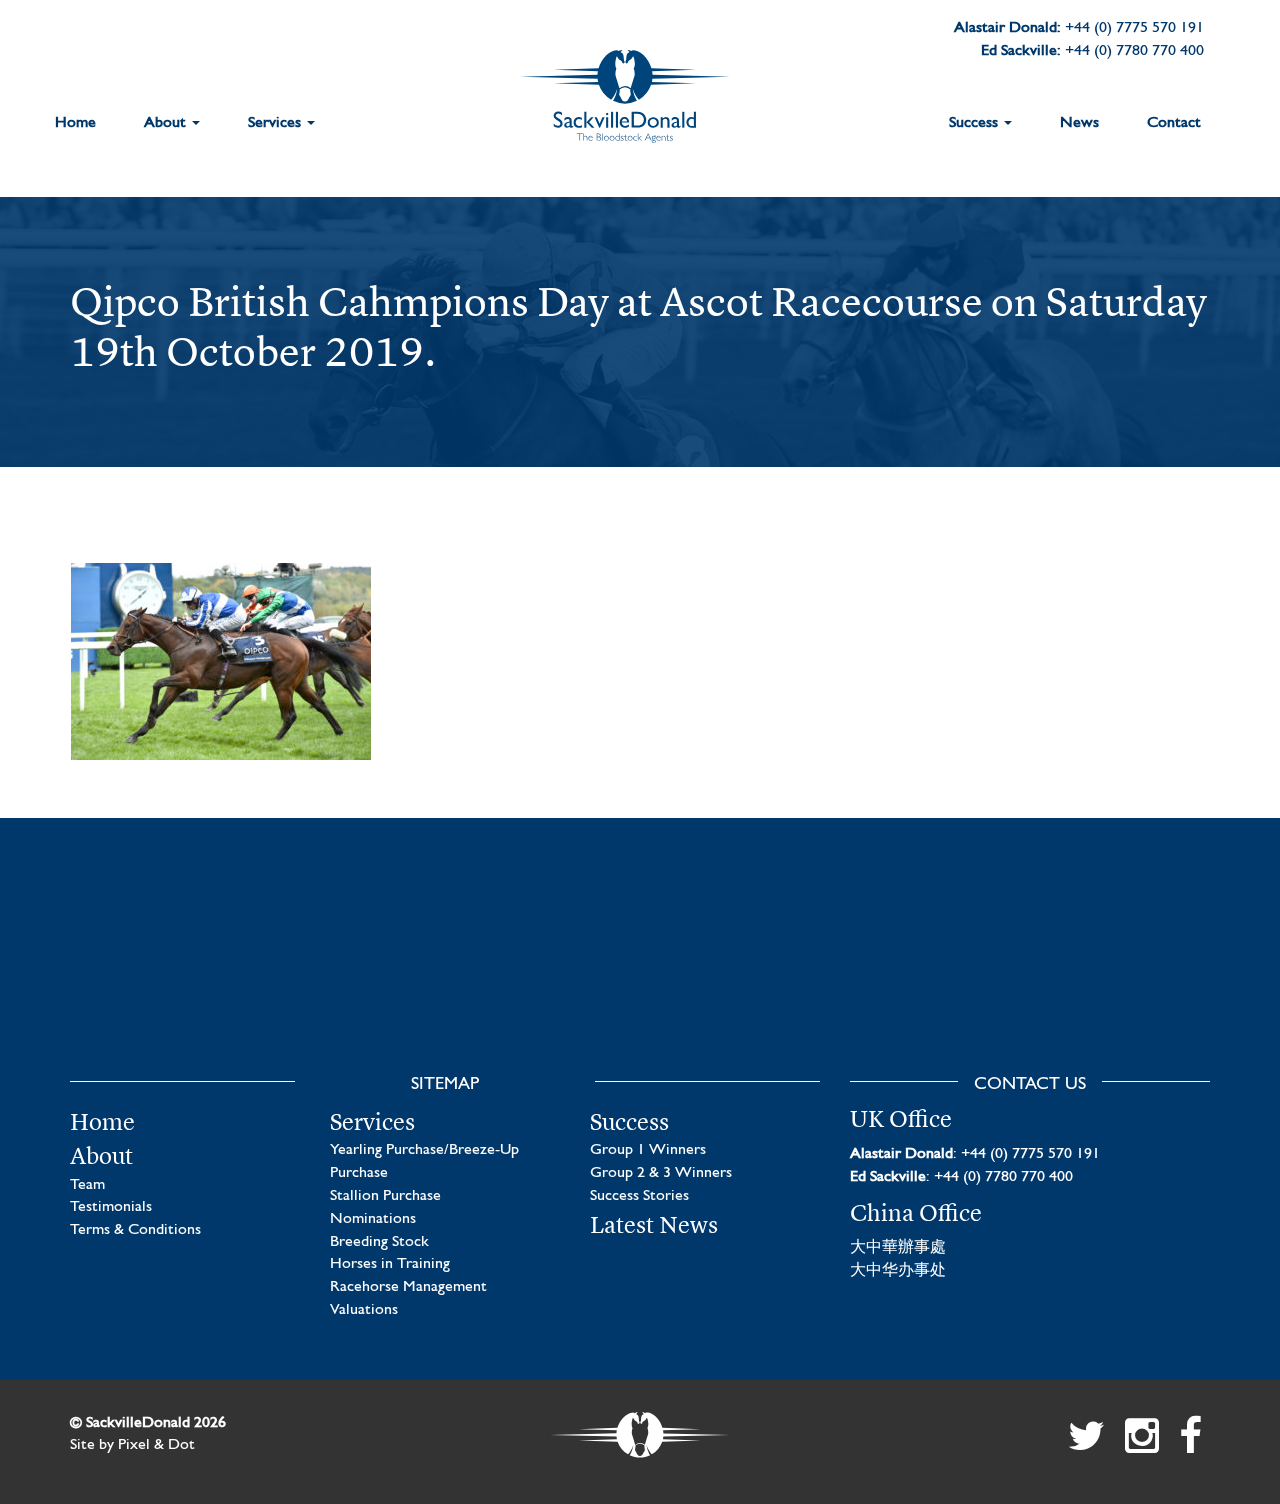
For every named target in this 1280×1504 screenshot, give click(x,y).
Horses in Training (390, 1264)
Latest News (654, 1225)
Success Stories (639, 1196)
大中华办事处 (898, 1271)
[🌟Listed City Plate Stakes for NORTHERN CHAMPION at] (492, 974)
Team (87, 1185)
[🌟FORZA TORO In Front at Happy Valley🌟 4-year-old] (1082, 974)
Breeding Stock (379, 1242)
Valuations (364, 1310)
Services (276, 123)
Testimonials (111, 1207)
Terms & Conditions (135, 1230)
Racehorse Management (408, 1287)
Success (975, 123)
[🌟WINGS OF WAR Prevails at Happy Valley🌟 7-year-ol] (787, 974)
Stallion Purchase (385, 1196)
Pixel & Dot (156, 1445)
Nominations (373, 1219)
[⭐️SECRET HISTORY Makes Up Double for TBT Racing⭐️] (197, 974)
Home (75, 123)
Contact (1174, 123)
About (167, 123)
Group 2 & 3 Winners (661, 1173)
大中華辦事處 (898, 1248)
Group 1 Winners (648, 1150)
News (1079, 123)
